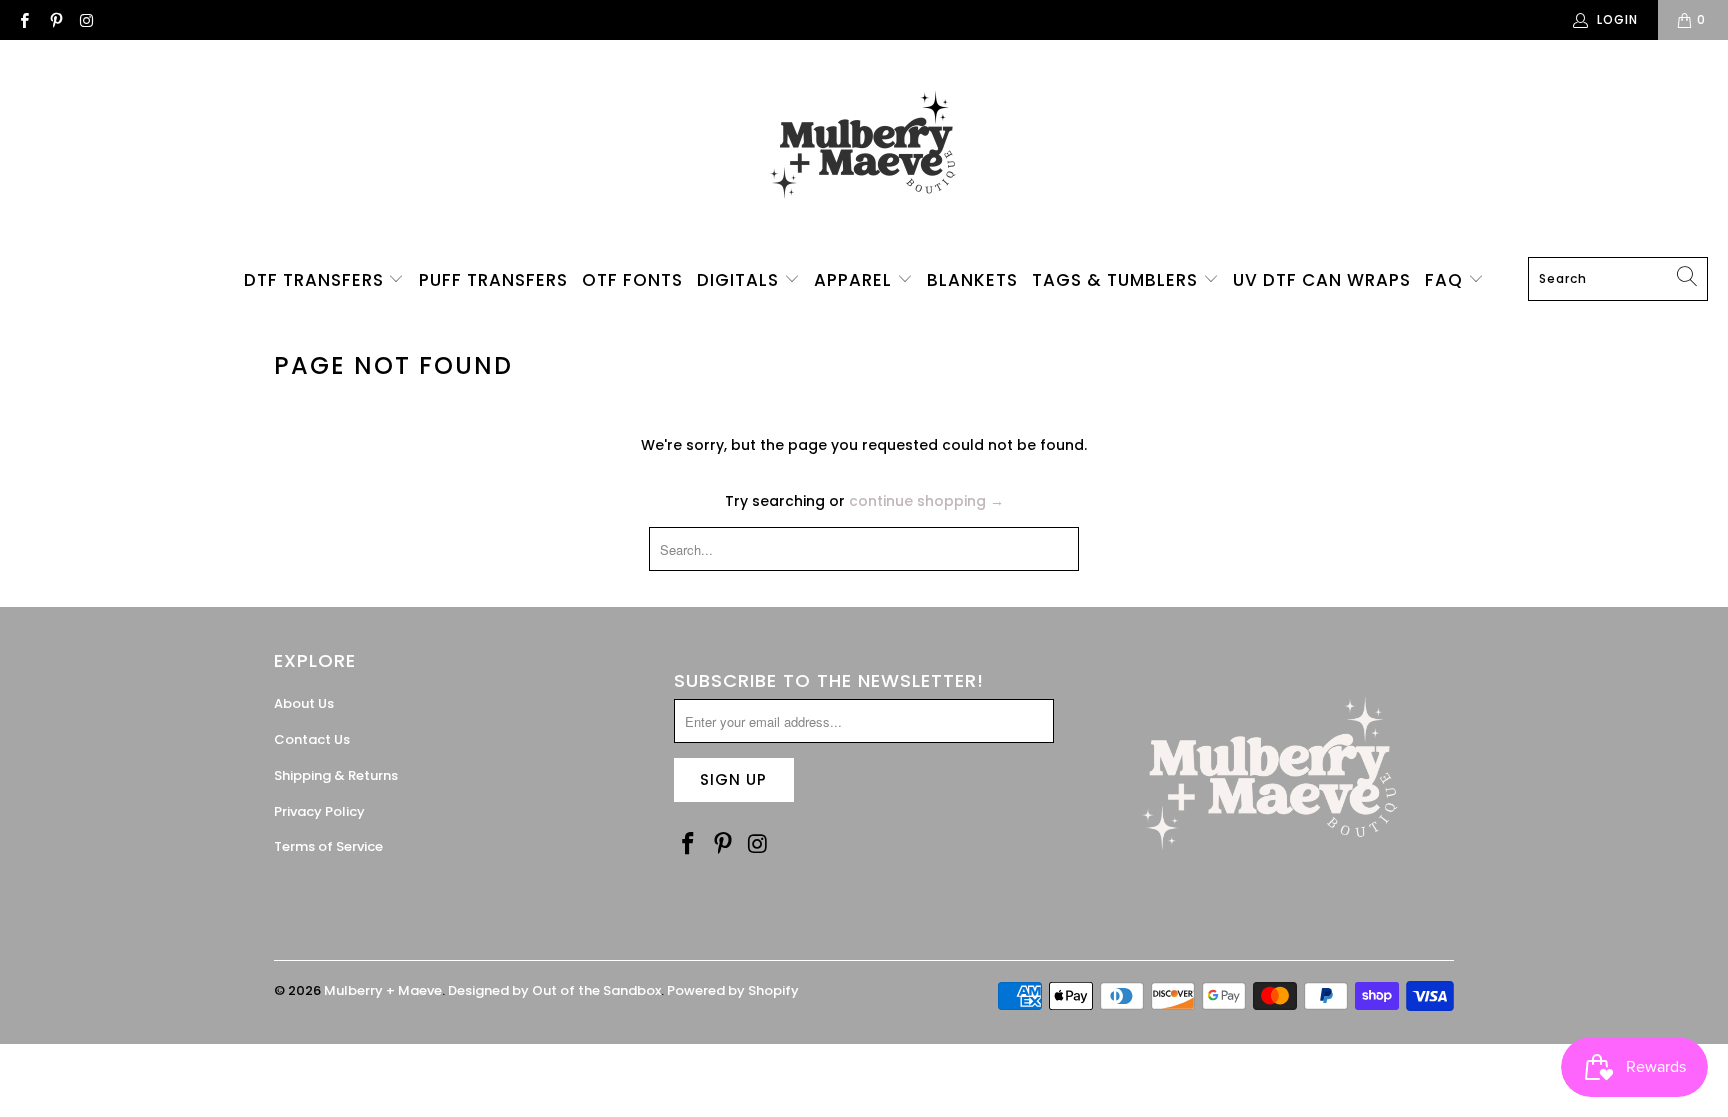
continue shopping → (926, 501)
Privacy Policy (319, 811)
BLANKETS (972, 280)
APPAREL (855, 280)
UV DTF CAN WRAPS (1322, 280)
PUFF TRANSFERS (493, 280)
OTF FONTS (632, 280)
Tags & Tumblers (1117, 280)
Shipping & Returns (336, 775)
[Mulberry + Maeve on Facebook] (23, 19)
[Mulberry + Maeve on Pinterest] (54, 19)
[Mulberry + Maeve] (864, 153)
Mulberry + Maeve (383, 990)
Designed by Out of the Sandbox (554, 990)
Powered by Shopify (733, 990)
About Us (304, 703)
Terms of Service (328, 846)
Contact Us (312, 739)
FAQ (1446, 280)
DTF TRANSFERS (316, 280)
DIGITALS (740, 280)
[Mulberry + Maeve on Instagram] (86, 19)
